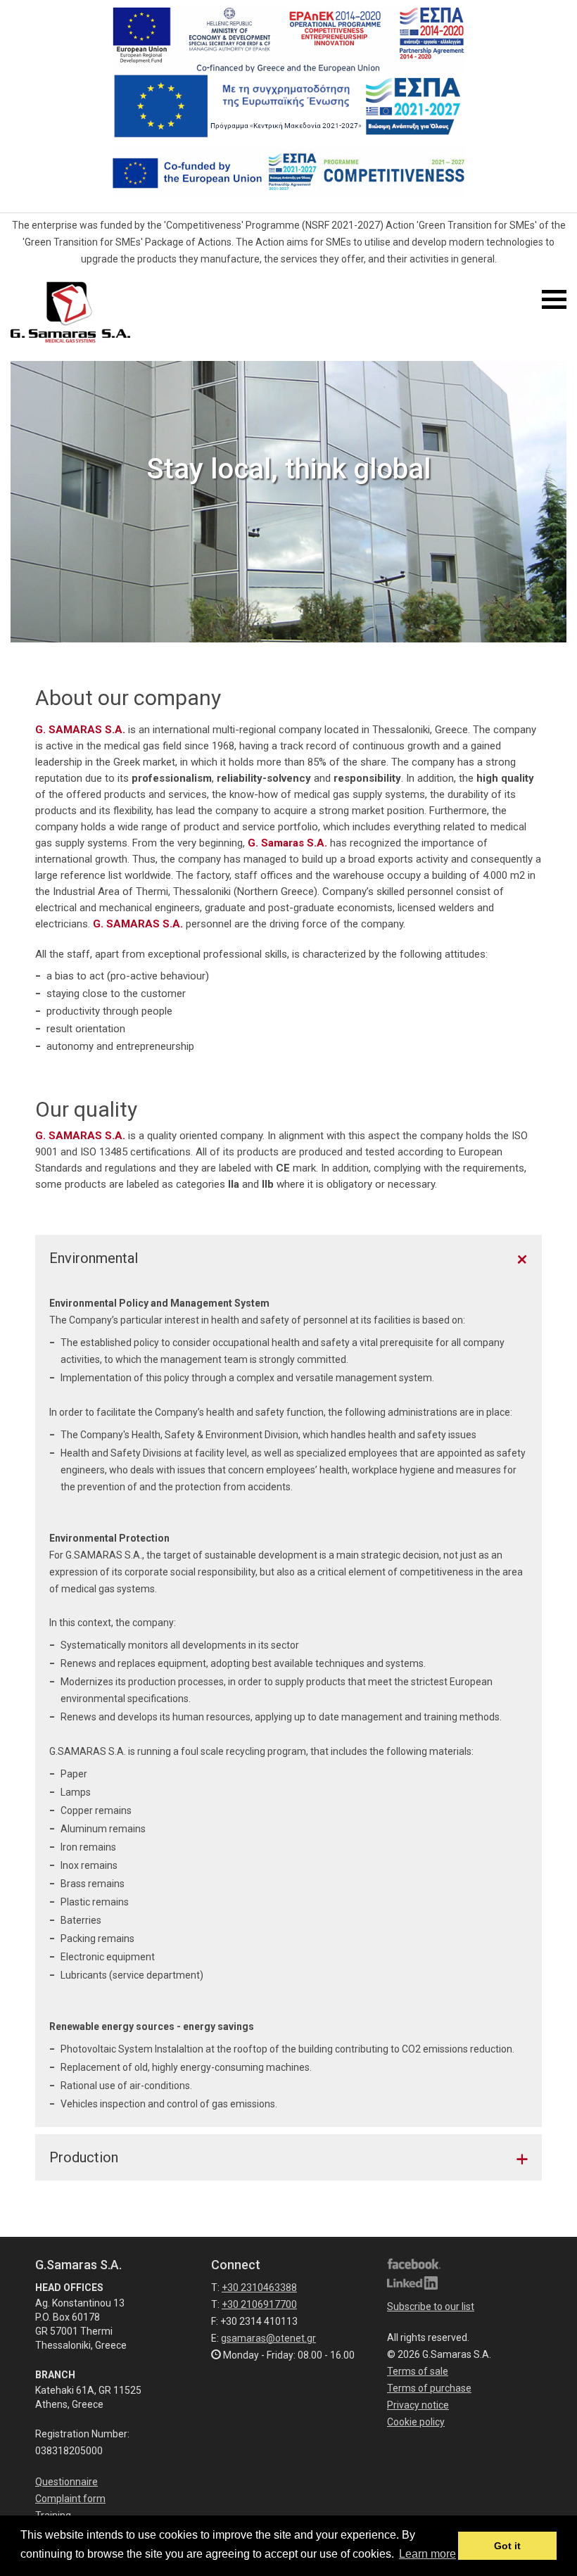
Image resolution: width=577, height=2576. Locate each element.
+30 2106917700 (259, 2304)
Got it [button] (507, 2546)
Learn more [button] (427, 2554)
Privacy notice (418, 2405)
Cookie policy (416, 2422)
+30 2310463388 (259, 2288)
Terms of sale (418, 2371)
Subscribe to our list (431, 2307)
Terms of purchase (429, 2388)
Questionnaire (66, 2482)
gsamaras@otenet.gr (268, 2338)
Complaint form (70, 2499)
